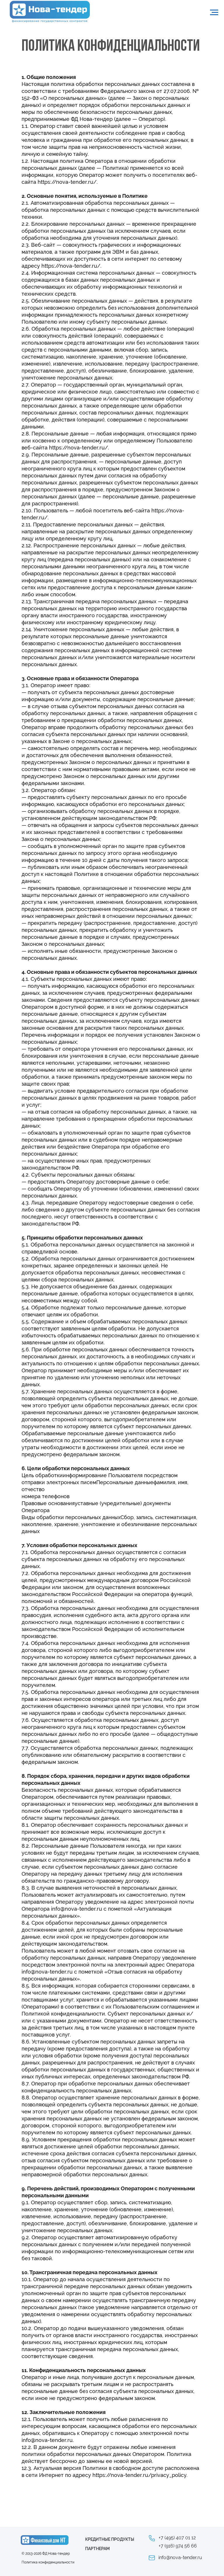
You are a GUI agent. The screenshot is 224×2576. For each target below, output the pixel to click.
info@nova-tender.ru (180, 2558)
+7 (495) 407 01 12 (177, 2538)
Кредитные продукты (110, 2539)
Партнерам (97, 2549)
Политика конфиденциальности (48, 2562)
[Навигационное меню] (214, 13)
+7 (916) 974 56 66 (178, 2546)
